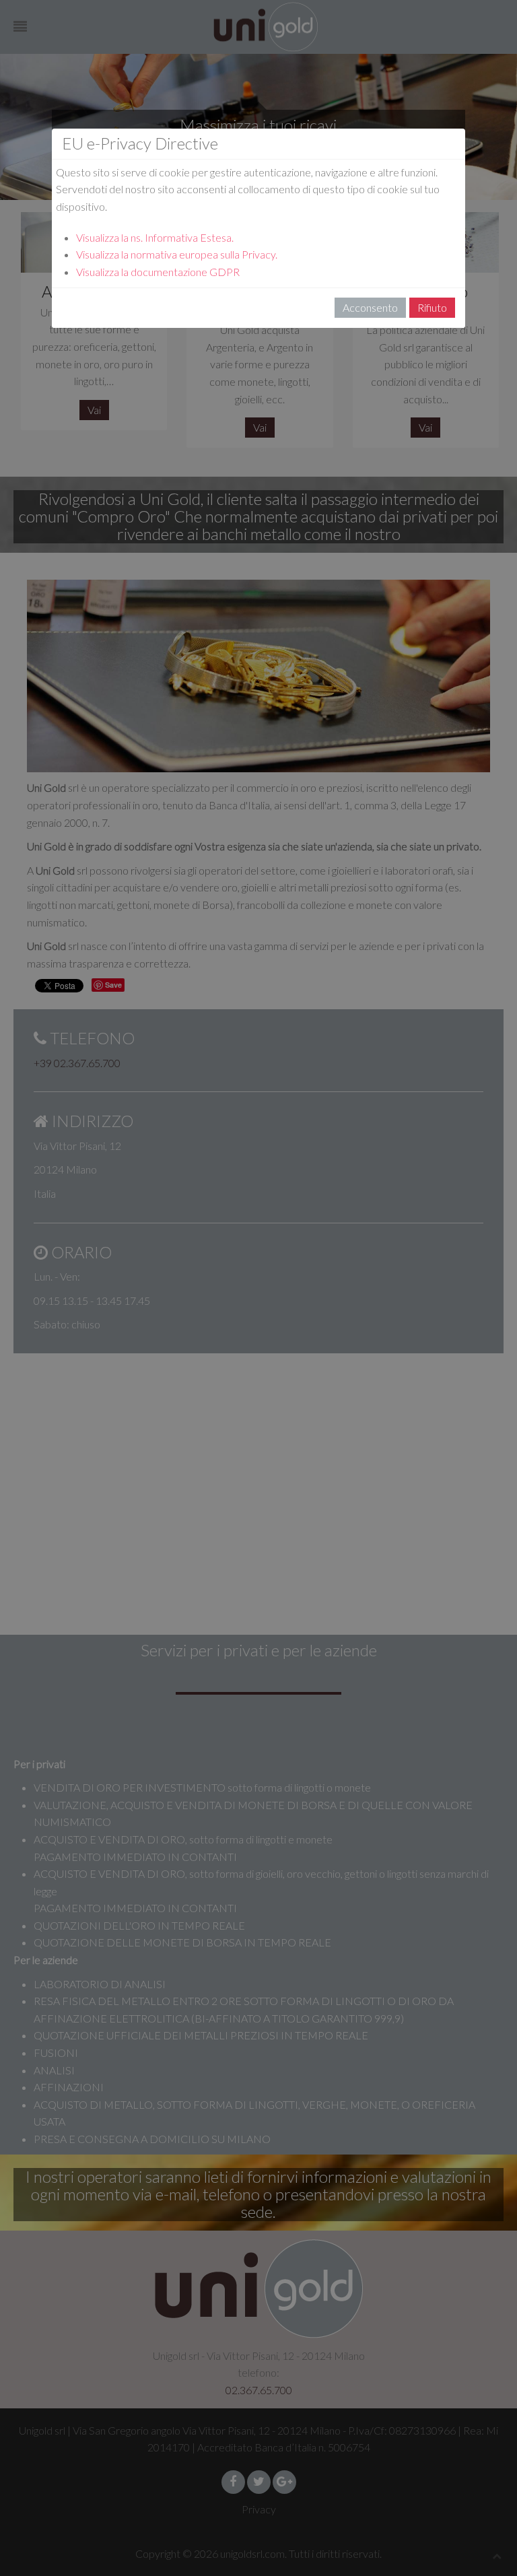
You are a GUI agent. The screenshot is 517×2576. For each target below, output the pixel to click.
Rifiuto (432, 307)
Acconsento (370, 307)
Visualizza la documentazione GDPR (158, 272)
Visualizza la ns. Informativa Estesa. (155, 237)
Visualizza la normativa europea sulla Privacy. (177, 254)
